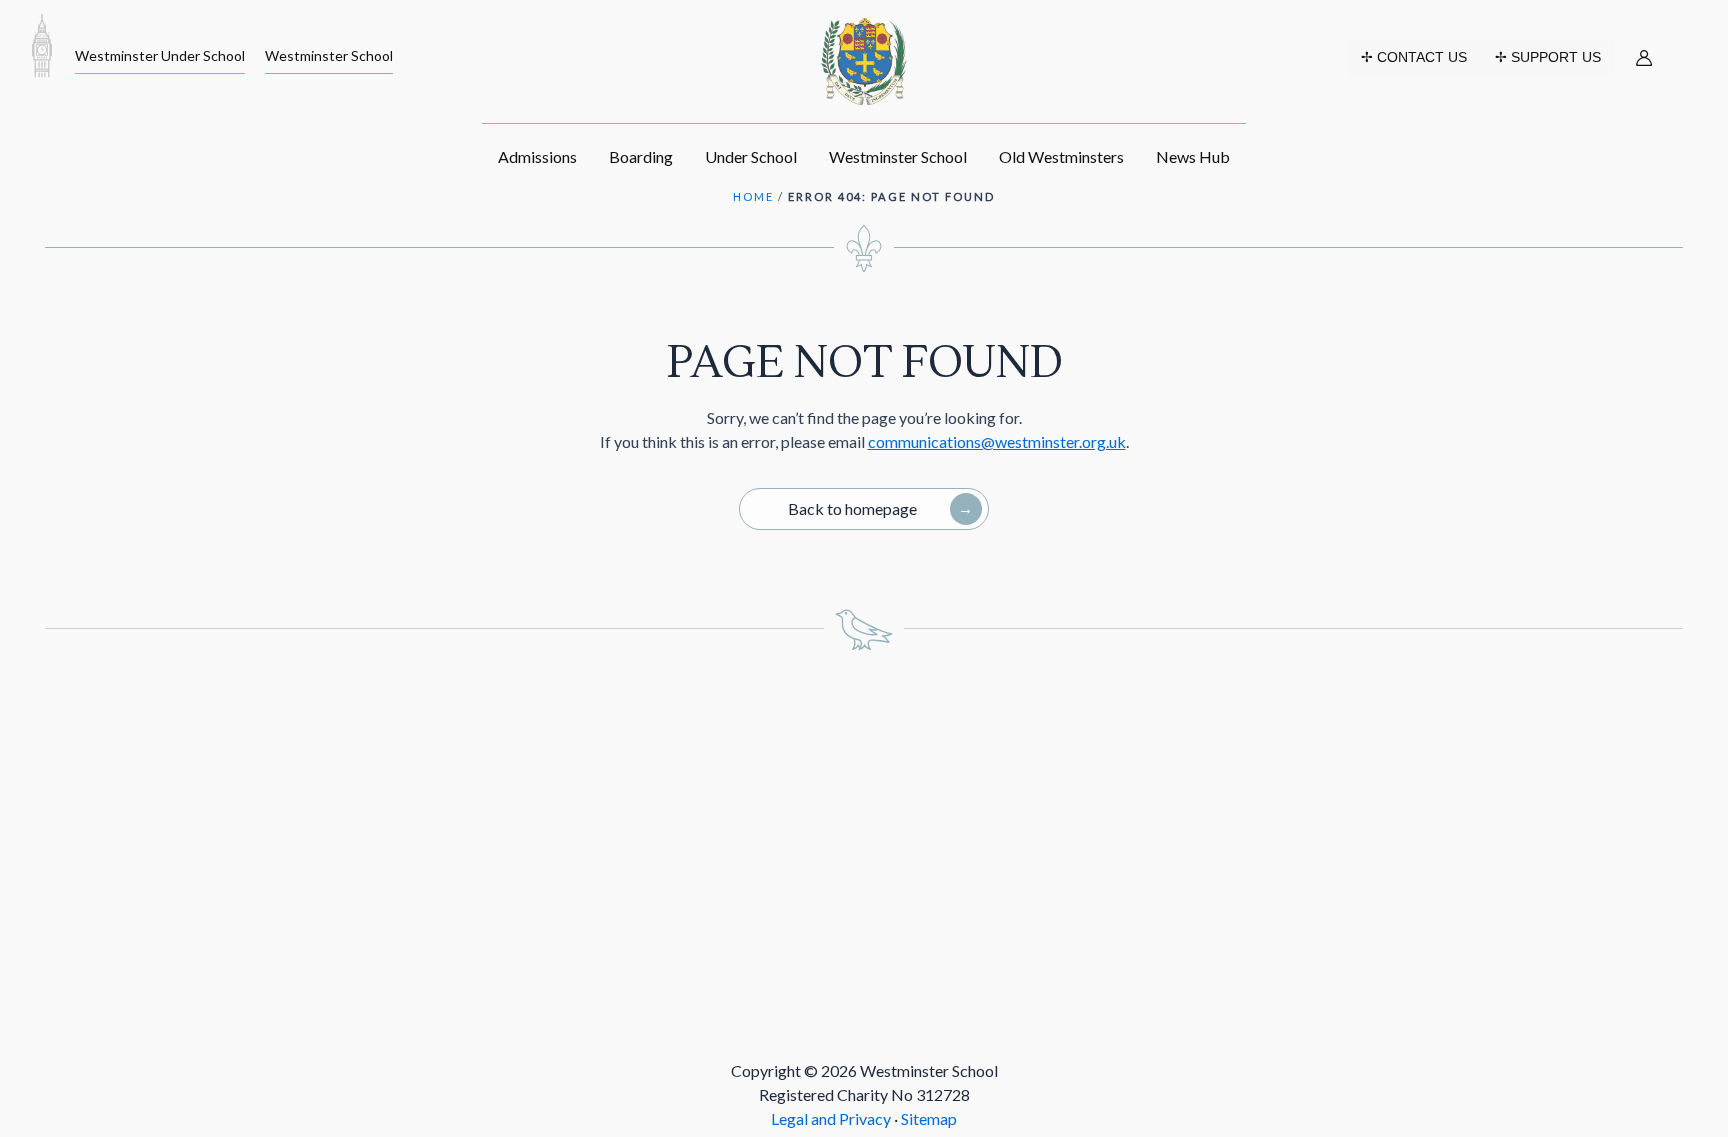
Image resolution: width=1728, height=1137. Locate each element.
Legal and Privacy (832, 1118)
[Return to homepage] (42, 45)
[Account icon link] (1644, 58)
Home (753, 196)
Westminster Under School (160, 55)
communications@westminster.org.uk (997, 441)
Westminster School (329, 55)
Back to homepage (852, 508)
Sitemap (929, 1118)
